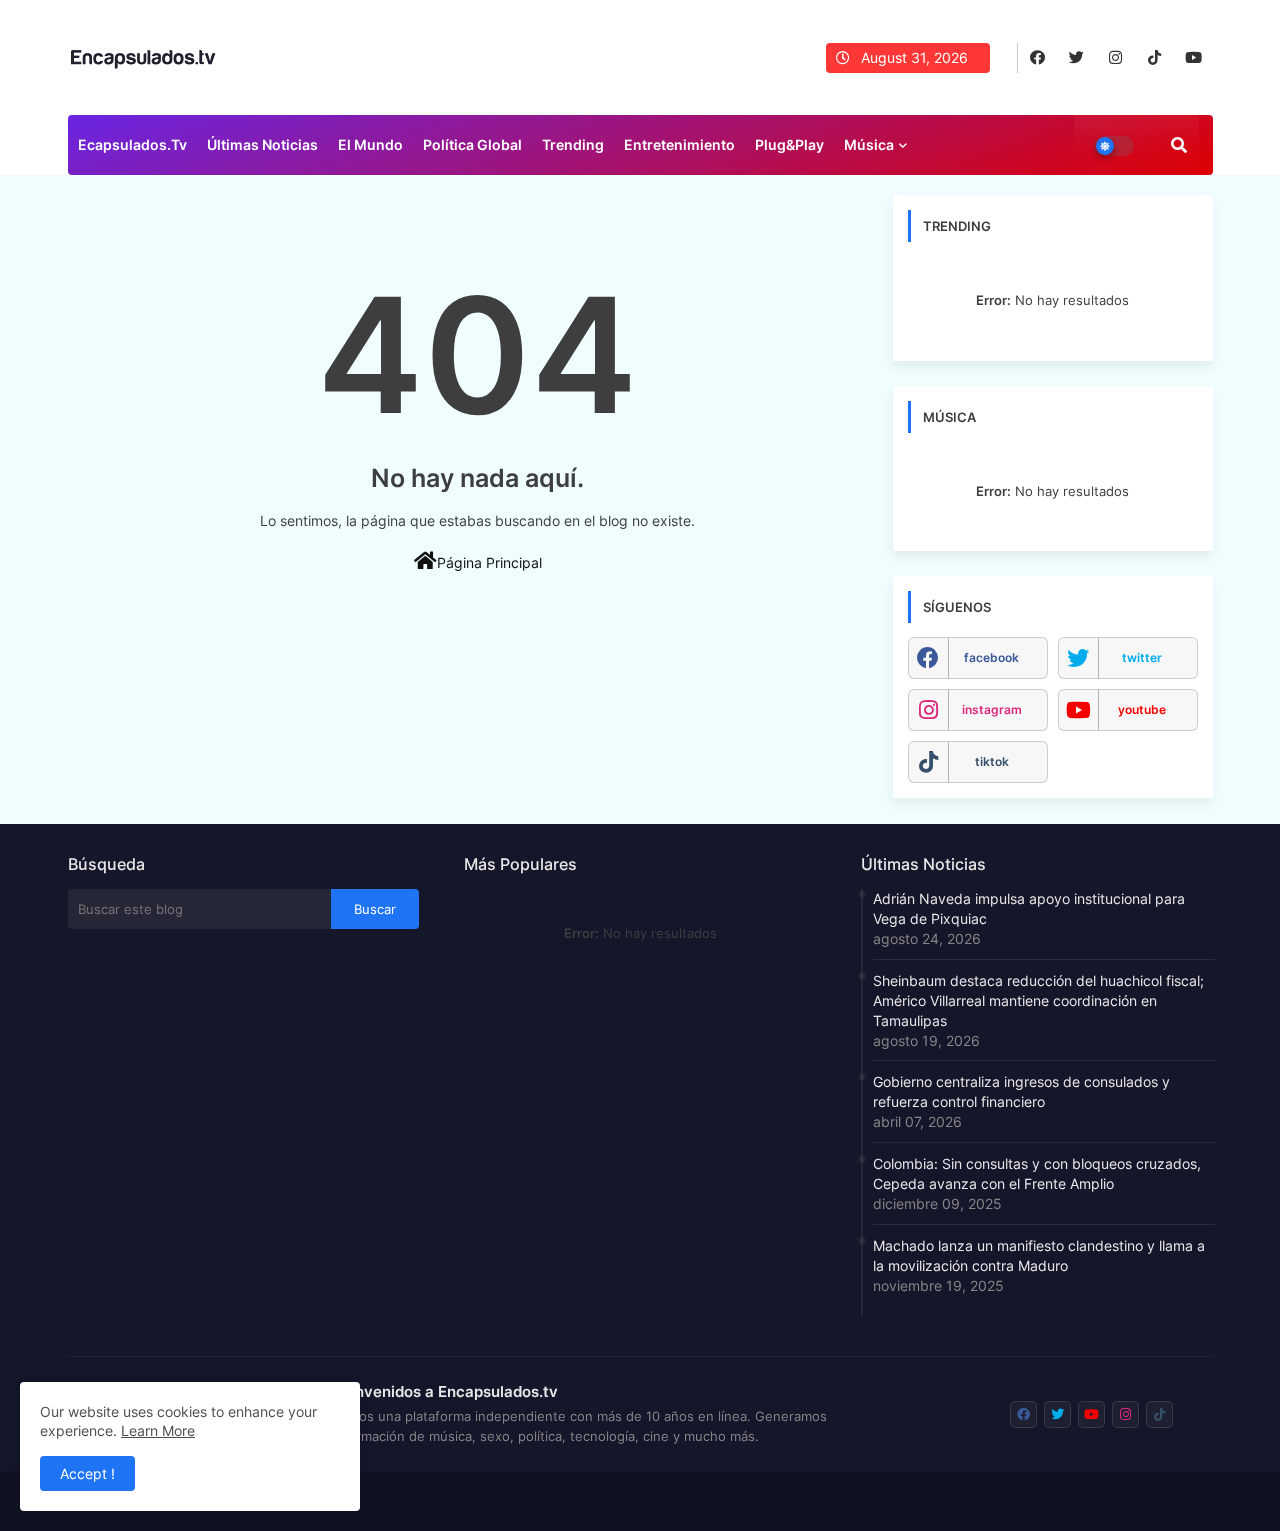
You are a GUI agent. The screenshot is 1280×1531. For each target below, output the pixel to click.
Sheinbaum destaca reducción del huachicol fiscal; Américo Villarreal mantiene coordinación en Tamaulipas (1038, 1000)
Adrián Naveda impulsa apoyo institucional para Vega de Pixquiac (1029, 908)
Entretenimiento (679, 144)
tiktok (992, 761)
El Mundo (370, 144)
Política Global (472, 144)
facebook (991, 657)
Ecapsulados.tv (132, 144)
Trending (573, 144)
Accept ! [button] (87, 1473)
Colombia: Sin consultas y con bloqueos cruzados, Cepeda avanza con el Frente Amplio (1037, 1173)
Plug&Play (789, 144)
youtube (1142, 709)
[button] (1179, 145)
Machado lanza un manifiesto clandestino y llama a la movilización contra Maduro (1039, 1255)
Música (869, 144)
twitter (1142, 657)
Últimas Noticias (262, 144)
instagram (992, 709)
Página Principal (489, 562)
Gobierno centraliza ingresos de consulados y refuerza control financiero (1021, 1091)
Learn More (158, 1430)
